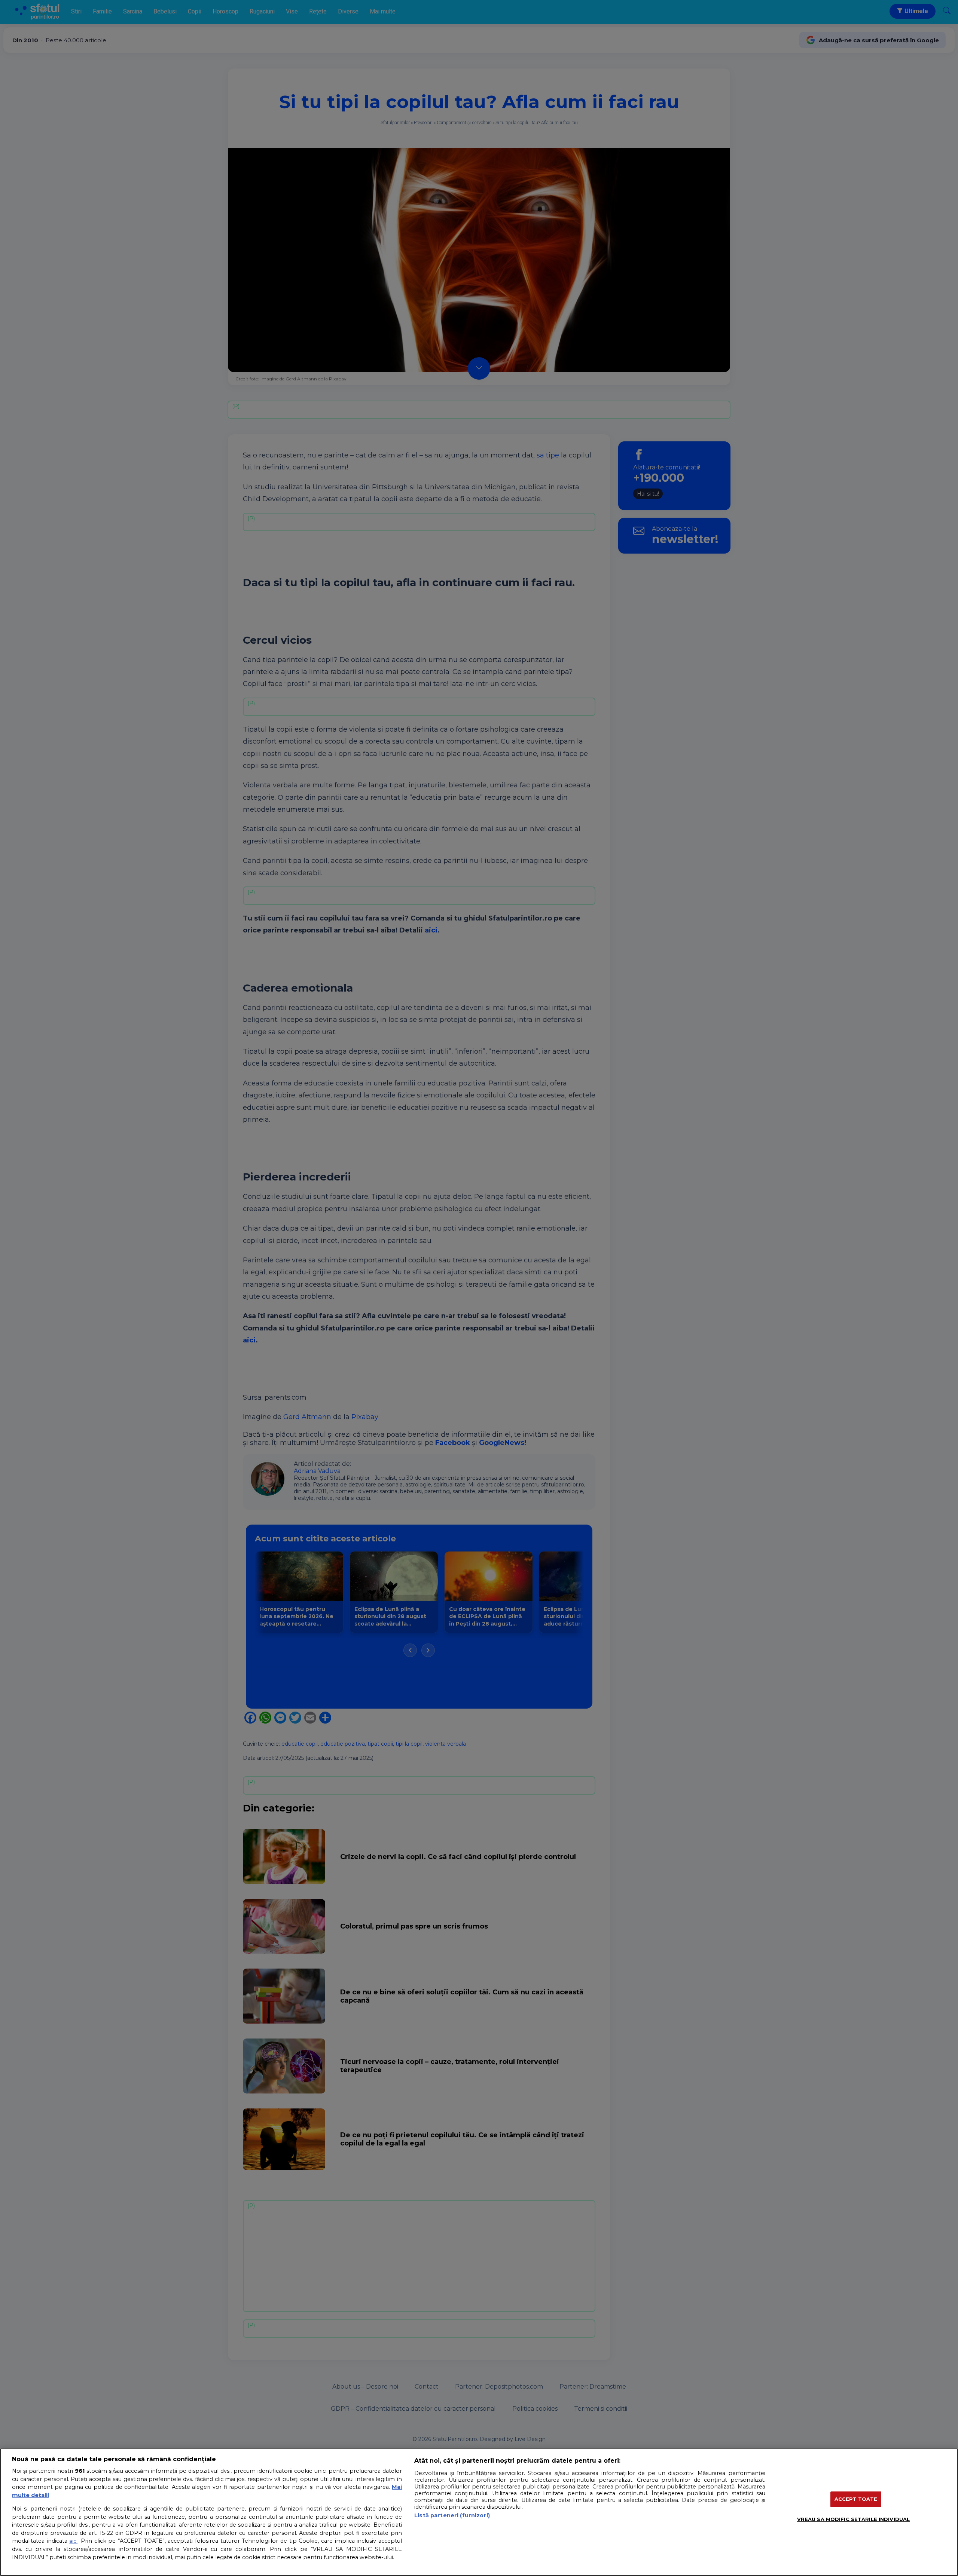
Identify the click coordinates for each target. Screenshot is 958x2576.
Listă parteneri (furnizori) (452, 2515)
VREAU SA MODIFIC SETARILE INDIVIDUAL (854, 2519)
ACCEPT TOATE (856, 2499)
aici (73, 2541)
